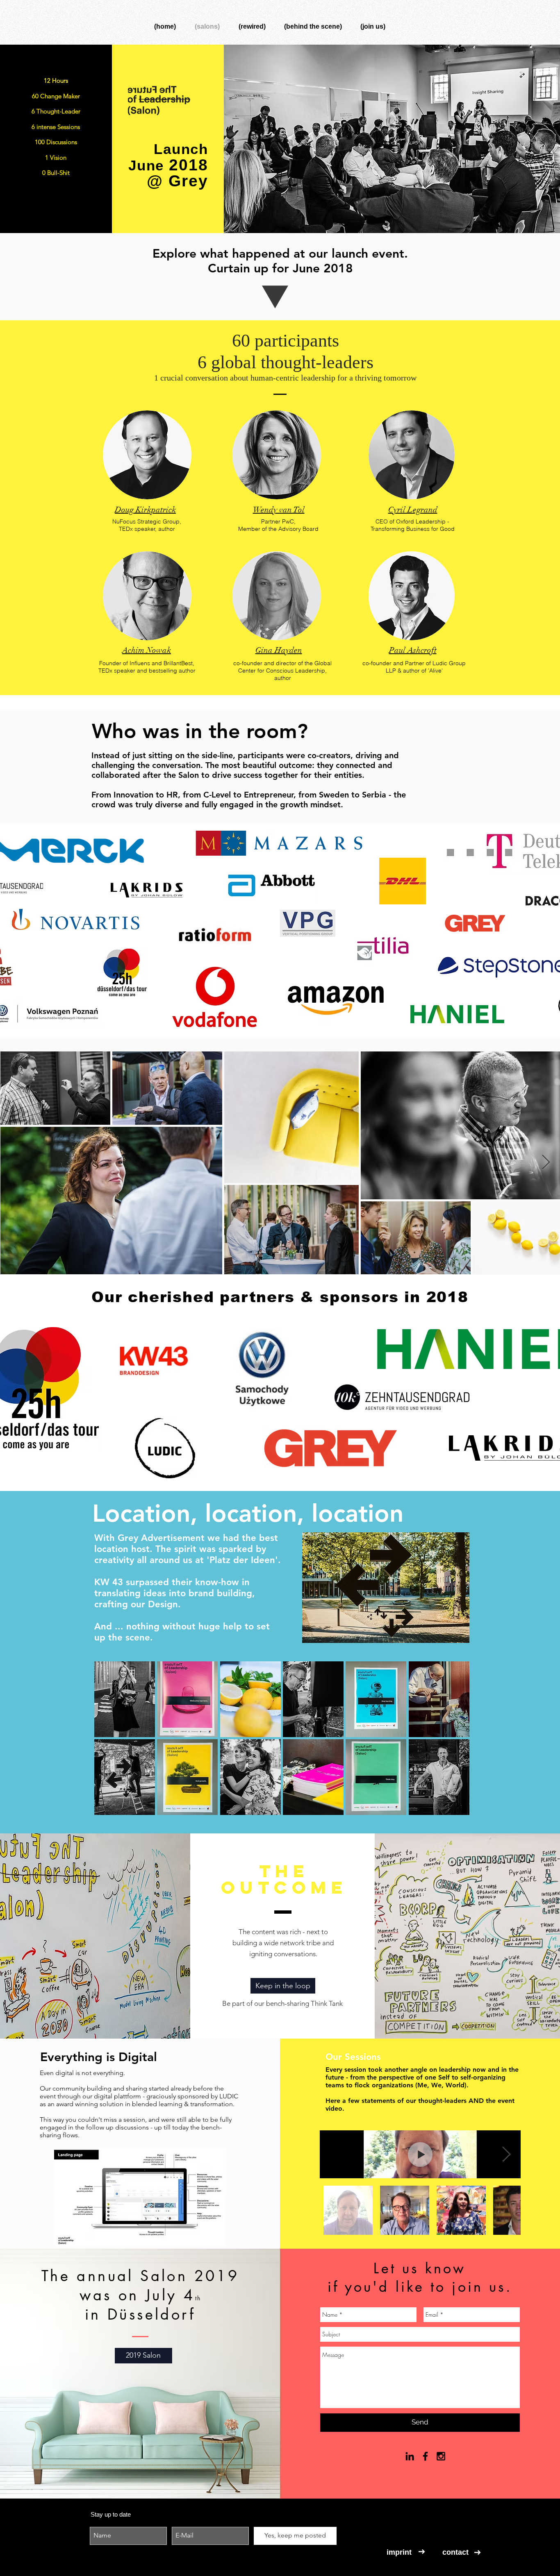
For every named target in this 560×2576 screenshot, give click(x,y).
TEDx (127, 529)
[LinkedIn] (410, 2456)
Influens (141, 663)
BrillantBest (178, 663)
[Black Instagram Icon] (441, 2456)
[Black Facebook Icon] (425, 2456)
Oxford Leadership (421, 521)
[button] (125, 1699)
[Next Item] (546, 1163)
